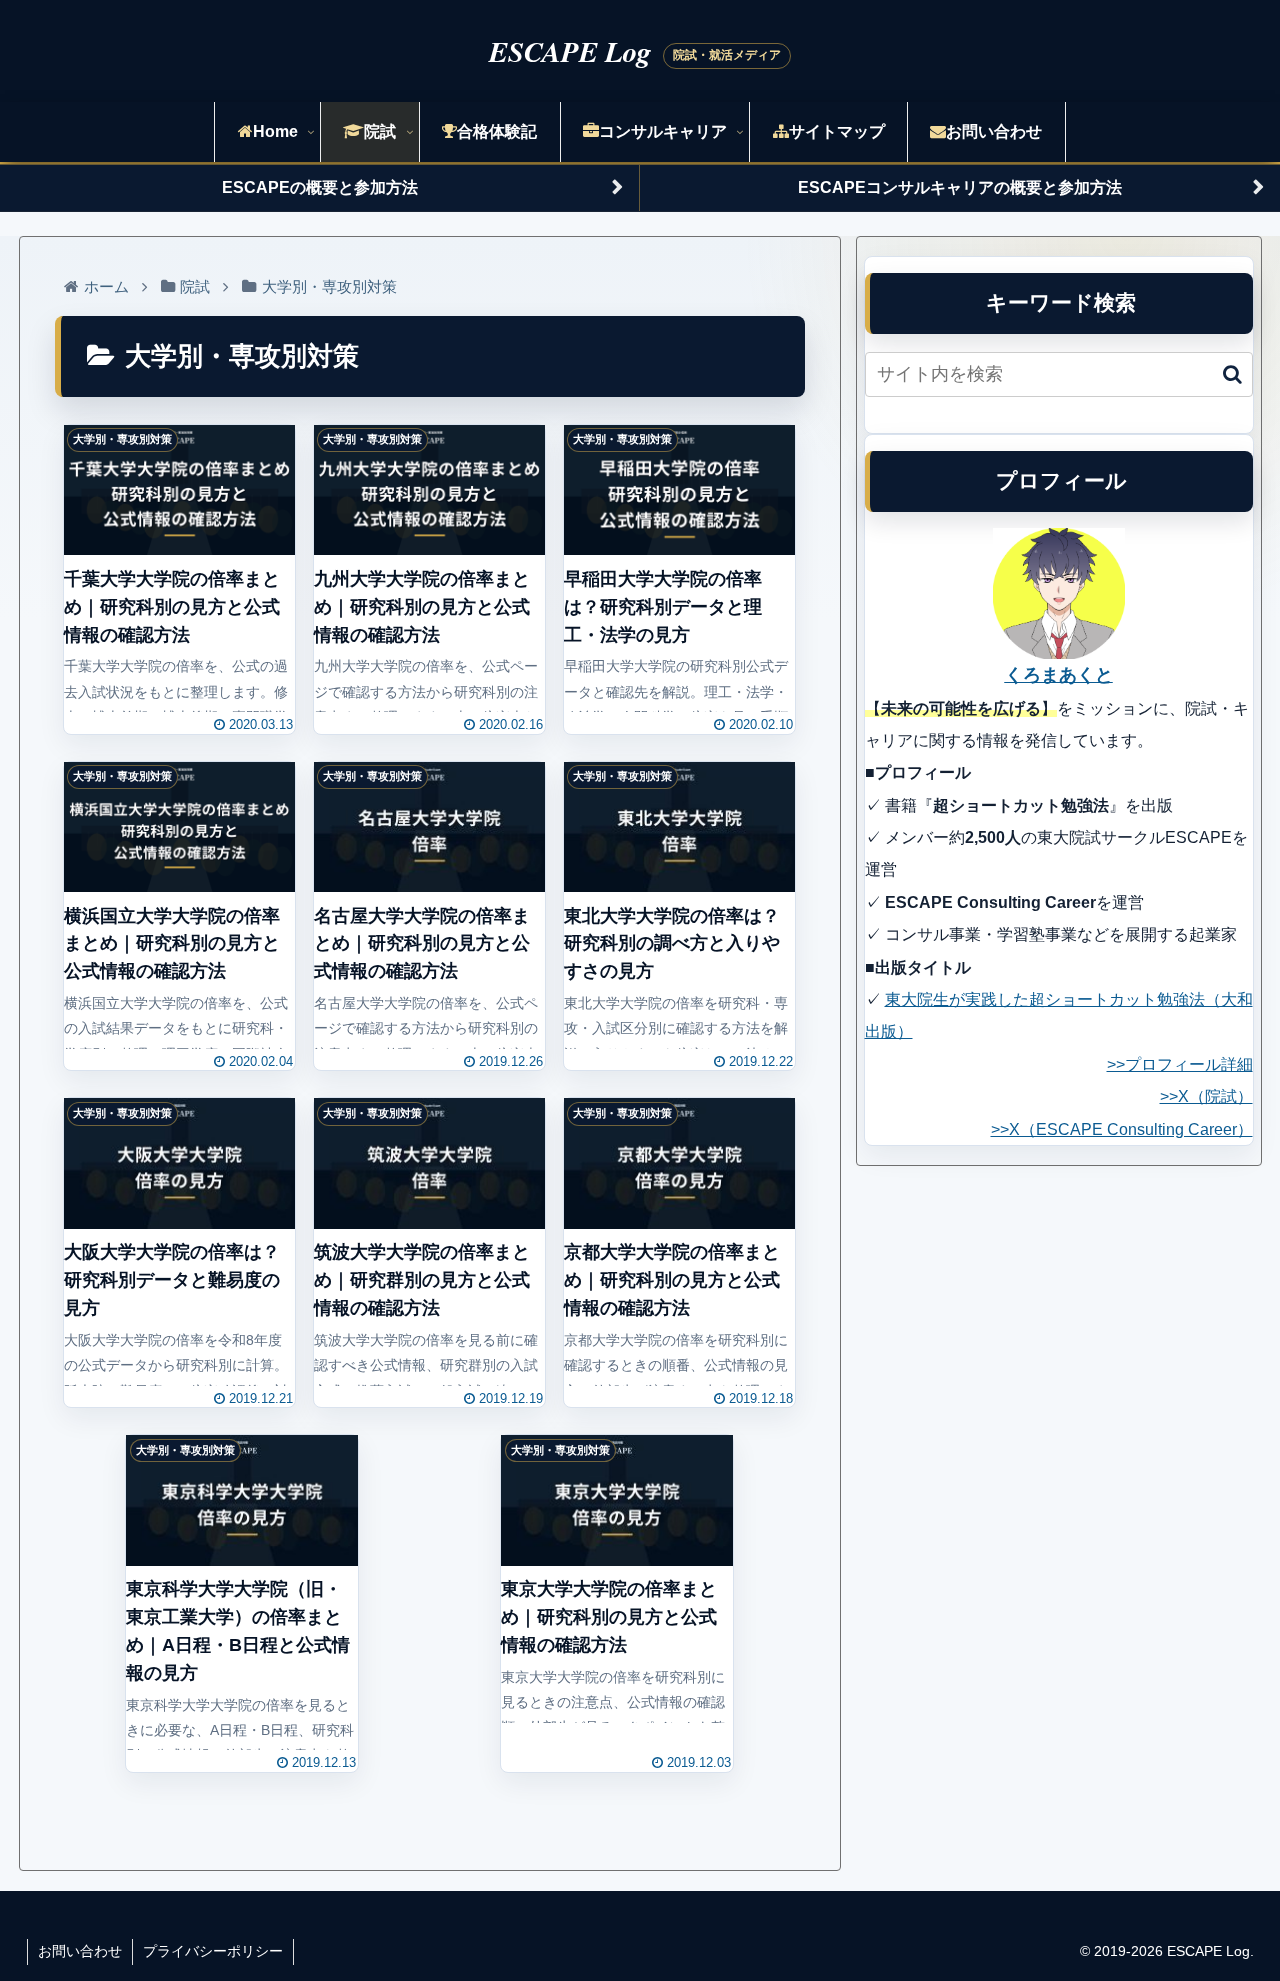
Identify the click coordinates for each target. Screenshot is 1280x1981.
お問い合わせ (80, 1951)
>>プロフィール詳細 (1180, 1064)
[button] (1232, 374)
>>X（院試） (1206, 1096)
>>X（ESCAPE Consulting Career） (1122, 1129)
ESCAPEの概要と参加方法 (320, 187)
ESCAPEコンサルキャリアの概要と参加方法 (960, 187)
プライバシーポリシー (213, 1951)
